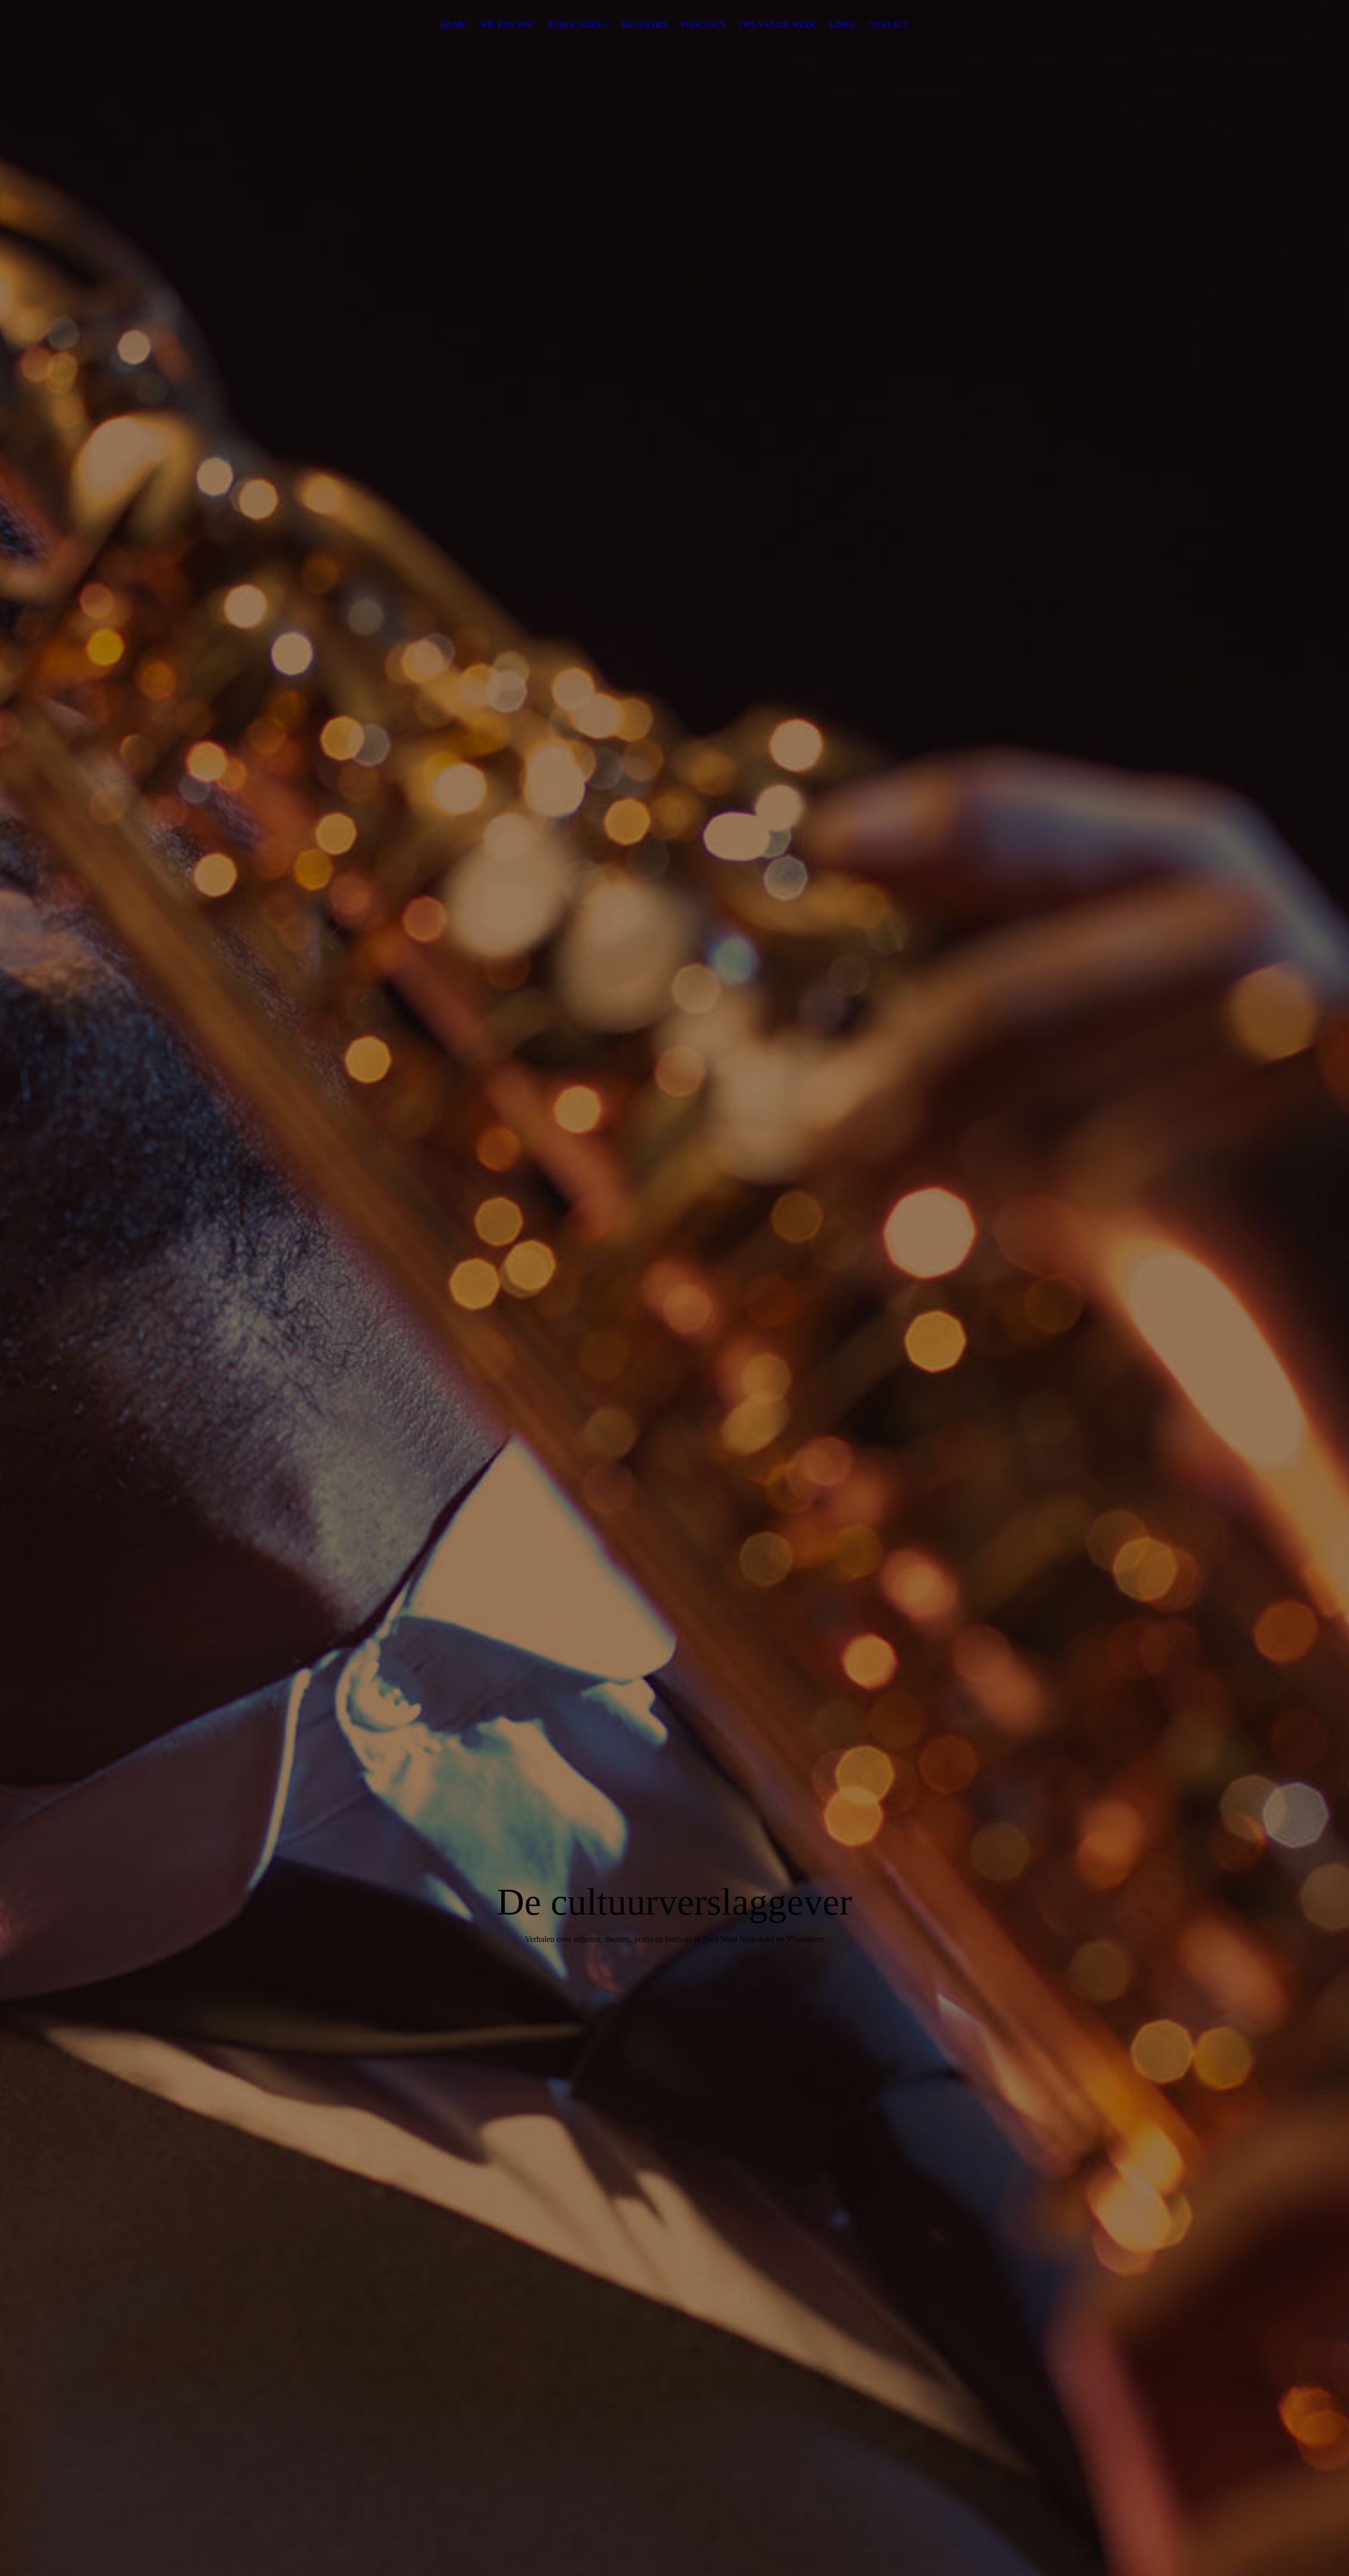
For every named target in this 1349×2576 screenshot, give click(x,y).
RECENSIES (645, 25)
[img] (674, 1288)
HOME (454, 25)
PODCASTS (703, 25)
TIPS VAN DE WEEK (777, 25)
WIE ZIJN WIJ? (507, 25)
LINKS (842, 25)
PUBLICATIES (574, 25)
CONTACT (888, 25)
